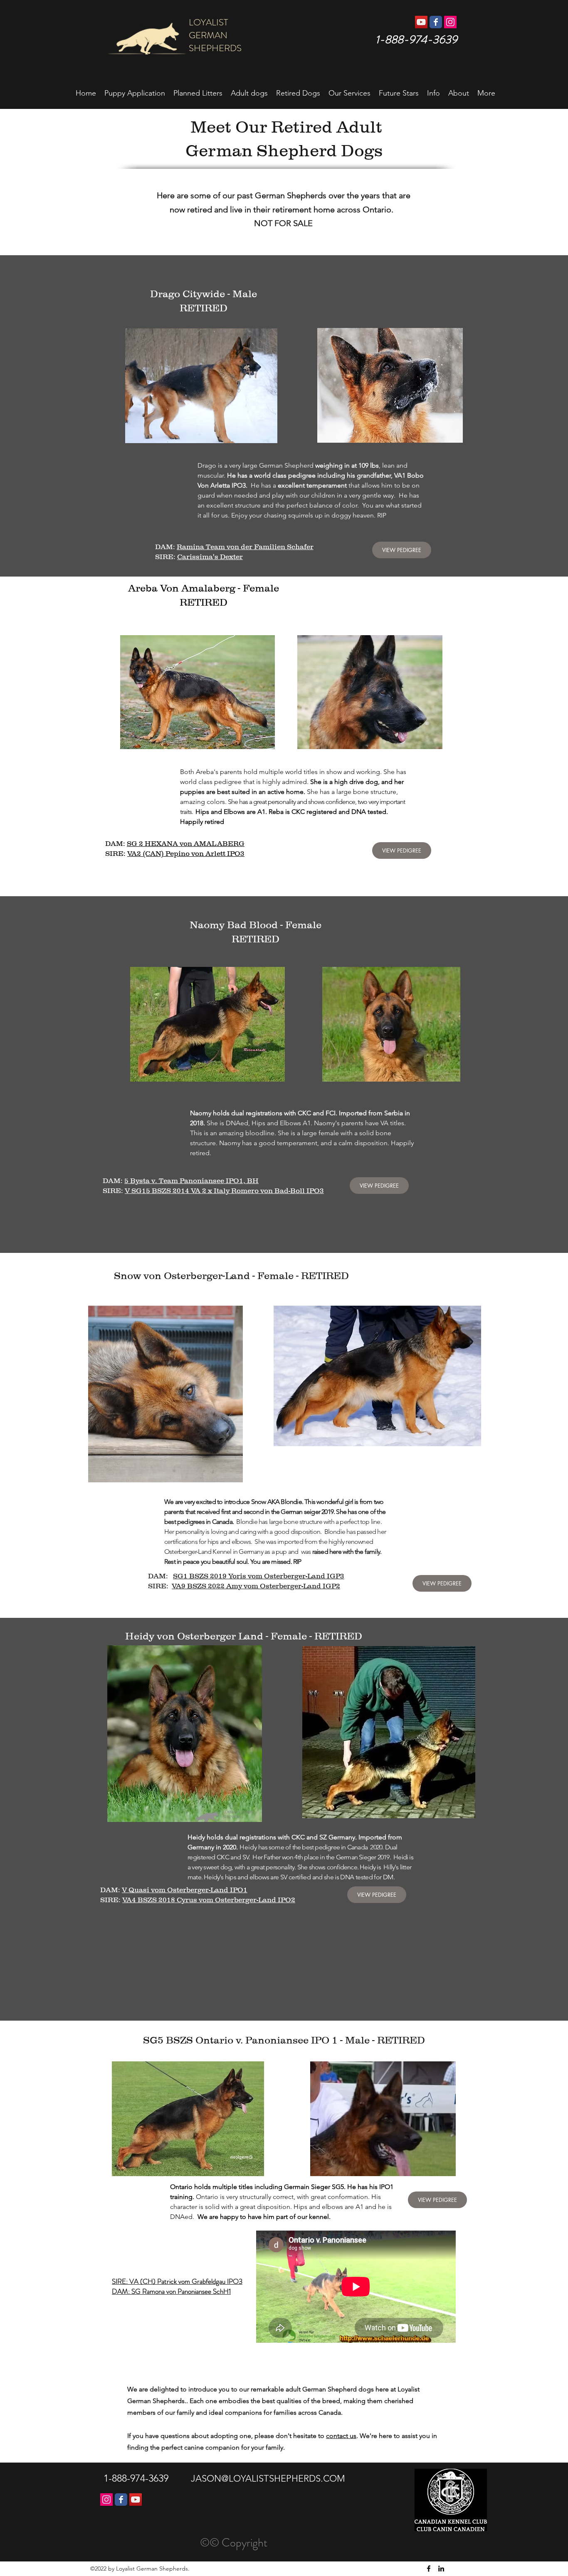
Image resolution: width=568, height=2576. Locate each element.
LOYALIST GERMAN (221, 29)
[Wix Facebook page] (436, 22)
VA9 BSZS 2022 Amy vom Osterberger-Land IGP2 (256, 1586)
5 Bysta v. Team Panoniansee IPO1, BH (191, 1181)
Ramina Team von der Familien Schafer (245, 547)
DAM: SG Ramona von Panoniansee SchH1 (171, 2291)
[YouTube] (136, 2500)
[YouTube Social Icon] (421, 22)
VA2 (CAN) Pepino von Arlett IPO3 (186, 853)
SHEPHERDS (214, 48)
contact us (341, 2436)
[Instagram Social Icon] (450, 22)
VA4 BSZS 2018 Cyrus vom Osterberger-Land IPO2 (209, 1900)
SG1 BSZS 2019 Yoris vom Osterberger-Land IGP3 (259, 1576)
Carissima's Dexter (210, 557)
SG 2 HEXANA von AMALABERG (186, 843)
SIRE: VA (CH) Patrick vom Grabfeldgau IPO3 (177, 2281)
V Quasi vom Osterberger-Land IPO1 (185, 1890)
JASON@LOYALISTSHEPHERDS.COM (268, 2479)
